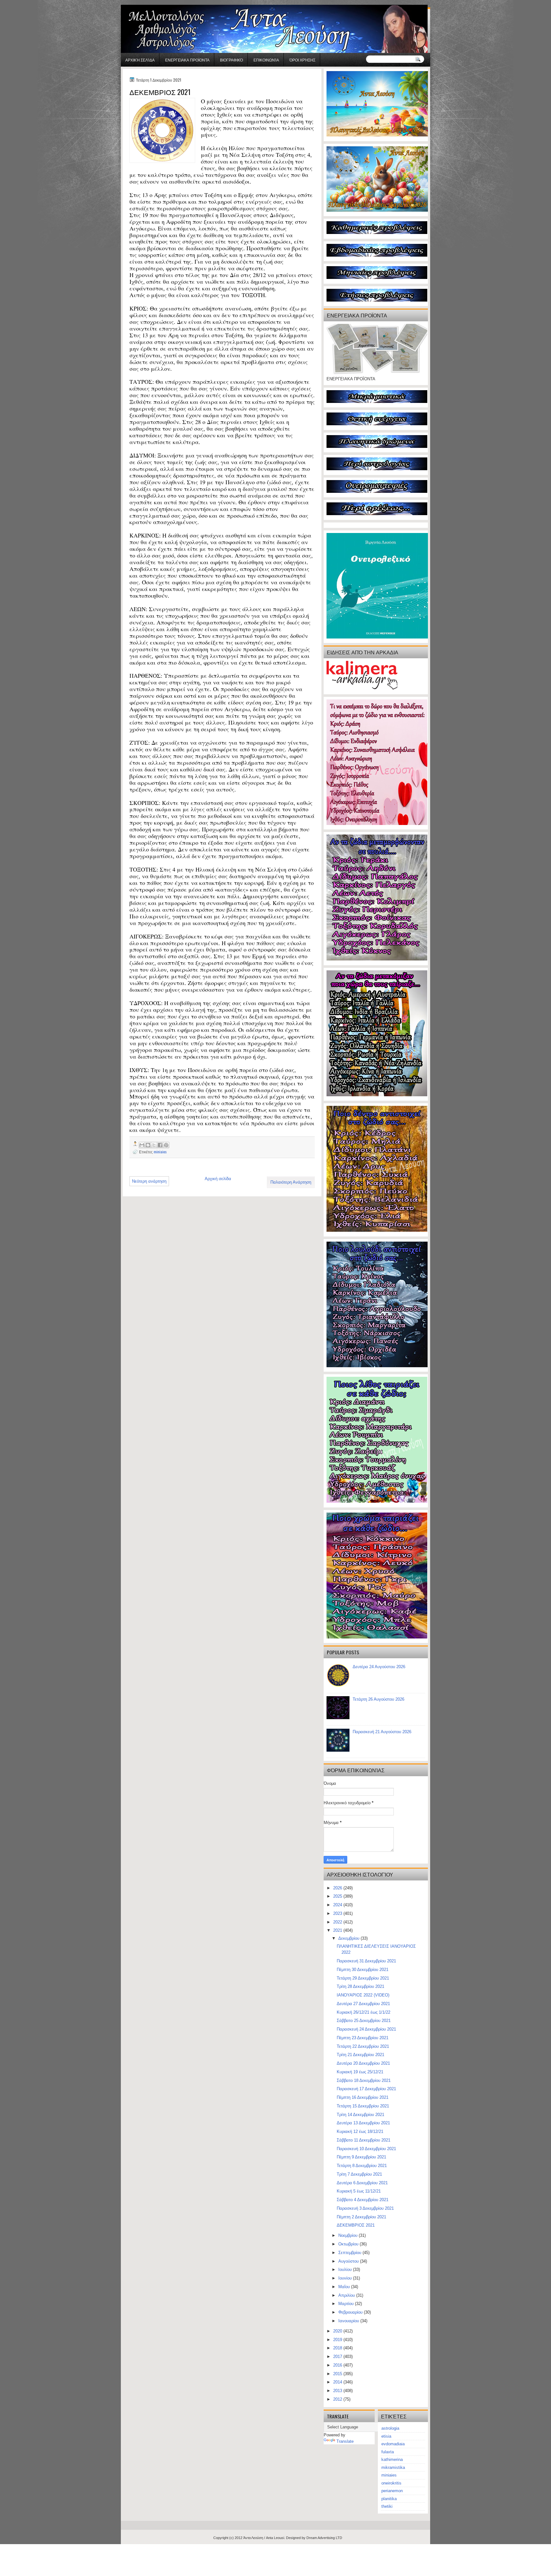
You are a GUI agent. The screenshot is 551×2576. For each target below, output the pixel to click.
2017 (338, 2357)
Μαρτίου (347, 2304)
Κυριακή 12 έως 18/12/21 (360, 2131)
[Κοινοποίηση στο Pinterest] (166, 1145)
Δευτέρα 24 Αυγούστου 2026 (379, 1667)
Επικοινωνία (266, 60)
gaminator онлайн (151, 3)
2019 (338, 2340)
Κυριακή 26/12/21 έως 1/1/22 (364, 2012)
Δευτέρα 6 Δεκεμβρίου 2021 (362, 2183)
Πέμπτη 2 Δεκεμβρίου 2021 (361, 2217)
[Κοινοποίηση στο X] (154, 1145)
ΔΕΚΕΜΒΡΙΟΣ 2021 (356, 2225)
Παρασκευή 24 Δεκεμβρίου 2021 (366, 2029)
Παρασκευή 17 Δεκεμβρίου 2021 (366, 2089)
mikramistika (393, 2467)
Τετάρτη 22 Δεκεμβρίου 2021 (363, 2046)
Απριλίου (347, 2295)
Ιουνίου (346, 2278)
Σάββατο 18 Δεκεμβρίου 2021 (364, 2080)
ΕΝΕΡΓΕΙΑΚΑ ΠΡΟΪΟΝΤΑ (187, 60)
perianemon (392, 2491)
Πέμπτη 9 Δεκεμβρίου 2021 (361, 2157)
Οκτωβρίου (349, 2244)
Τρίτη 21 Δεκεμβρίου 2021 (360, 2055)
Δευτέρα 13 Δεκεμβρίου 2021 (363, 2123)
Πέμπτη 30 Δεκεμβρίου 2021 (363, 1970)
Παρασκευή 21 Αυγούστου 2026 (382, 1732)
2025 (338, 1896)
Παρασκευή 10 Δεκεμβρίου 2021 (366, 2149)
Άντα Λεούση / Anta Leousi (264, 2538)
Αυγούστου (349, 2261)
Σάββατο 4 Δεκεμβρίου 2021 (363, 2200)
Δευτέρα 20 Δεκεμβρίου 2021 (363, 2063)
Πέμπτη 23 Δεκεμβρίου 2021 (363, 2038)
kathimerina (392, 2459)
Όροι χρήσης (302, 60)
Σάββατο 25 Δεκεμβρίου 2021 (364, 2021)
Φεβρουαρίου (351, 2312)
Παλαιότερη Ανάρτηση (291, 1182)
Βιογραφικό (231, 60)
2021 (338, 1930)
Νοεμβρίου (349, 2235)
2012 (338, 2399)
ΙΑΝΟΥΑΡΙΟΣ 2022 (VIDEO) (363, 1995)
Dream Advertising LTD (324, 2538)
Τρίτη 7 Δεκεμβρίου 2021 (359, 2174)
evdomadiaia (393, 2444)
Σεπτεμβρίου (350, 2253)
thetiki (387, 2506)
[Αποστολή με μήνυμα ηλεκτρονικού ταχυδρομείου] (142, 1145)
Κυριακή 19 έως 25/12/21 (360, 2072)
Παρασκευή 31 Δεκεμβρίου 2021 (366, 1961)
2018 (338, 2348)
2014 (338, 2382)
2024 (338, 1905)
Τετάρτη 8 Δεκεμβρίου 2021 (362, 2166)
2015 (338, 2374)
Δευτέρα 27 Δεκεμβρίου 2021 (363, 2004)
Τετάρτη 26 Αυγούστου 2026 (378, 1699)
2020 (338, 2331)
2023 (338, 1913)
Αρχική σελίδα (140, 60)
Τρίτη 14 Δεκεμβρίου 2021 (360, 2115)
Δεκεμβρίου (349, 1938)
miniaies (160, 1152)
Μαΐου (345, 2287)
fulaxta (388, 2452)
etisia (386, 2436)
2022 (338, 1922)
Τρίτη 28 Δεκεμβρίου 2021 (360, 1986)
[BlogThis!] (148, 1145)
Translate (345, 2441)
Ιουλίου (346, 2270)
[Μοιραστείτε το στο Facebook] (160, 1145)
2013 (338, 2391)
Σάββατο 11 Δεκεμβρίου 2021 (364, 2140)
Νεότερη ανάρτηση (149, 1181)
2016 (338, 2365)
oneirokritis (391, 2483)
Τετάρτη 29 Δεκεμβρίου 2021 (363, 1978)
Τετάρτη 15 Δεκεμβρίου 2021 (363, 2106)
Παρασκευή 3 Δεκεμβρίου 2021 (365, 2208)
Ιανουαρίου (349, 2321)
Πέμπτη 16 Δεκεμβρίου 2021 (363, 2097)
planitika (389, 2499)
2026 (338, 1888)
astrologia (390, 2428)
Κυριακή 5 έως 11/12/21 (359, 2191)
